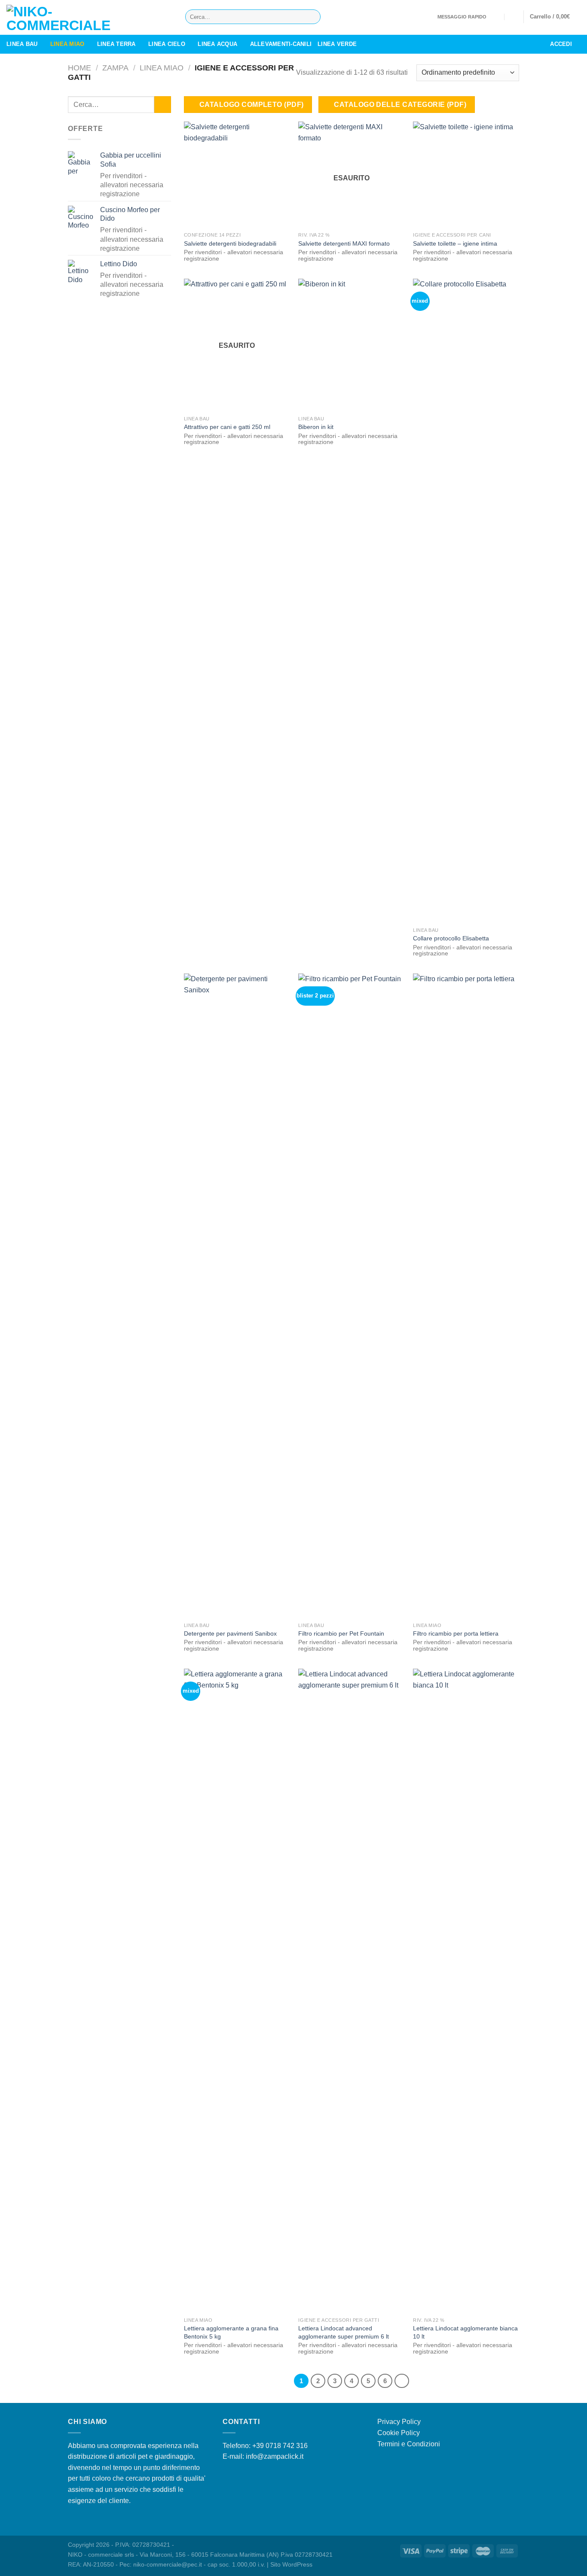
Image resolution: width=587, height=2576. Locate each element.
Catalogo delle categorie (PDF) (400, 105)
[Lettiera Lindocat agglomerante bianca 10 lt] (466, 1991)
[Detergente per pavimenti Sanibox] (237, 1296)
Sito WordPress (291, 2564)
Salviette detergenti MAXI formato (344, 243)
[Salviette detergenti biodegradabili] (237, 175)
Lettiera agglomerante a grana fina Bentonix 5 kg (231, 2332)
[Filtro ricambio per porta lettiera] (466, 1296)
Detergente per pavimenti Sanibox (230, 1633)
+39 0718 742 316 (280, 2446)
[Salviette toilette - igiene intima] (466, 175)
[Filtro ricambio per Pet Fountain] (351, 1296)
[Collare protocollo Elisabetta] (466, 601)
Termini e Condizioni (409, 2444)
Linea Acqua (217, 44)
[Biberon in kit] (351, 345)
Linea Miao (67, 44)
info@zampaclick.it (275, 2456)
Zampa (115, 68)
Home (79, 68)
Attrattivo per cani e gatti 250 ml (227, 427)
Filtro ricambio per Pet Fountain (341, 1633)
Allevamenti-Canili (281, 44)
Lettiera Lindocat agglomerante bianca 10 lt (465, 2332)
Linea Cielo (167, 44)
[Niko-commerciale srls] (89, 17)
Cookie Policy (399, 2433)
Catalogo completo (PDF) (252, 105)
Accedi (561, 44)
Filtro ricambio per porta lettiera (456, 1633)
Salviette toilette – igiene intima (455, 243)
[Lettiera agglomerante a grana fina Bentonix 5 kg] (237, 1991)
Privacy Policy (399, 2422)
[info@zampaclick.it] (496, 17)
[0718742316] (513, 17)
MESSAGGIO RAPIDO (462, 17)
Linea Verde (337, 44)
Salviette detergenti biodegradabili (230, 243)
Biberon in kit (316, 427)
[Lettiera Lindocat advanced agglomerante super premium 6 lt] (351, 1991)
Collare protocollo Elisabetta (451, 938)
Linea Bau (22, 44)
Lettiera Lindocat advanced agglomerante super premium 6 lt (344, 2332)
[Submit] (313, 17)
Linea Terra (116, 44)
